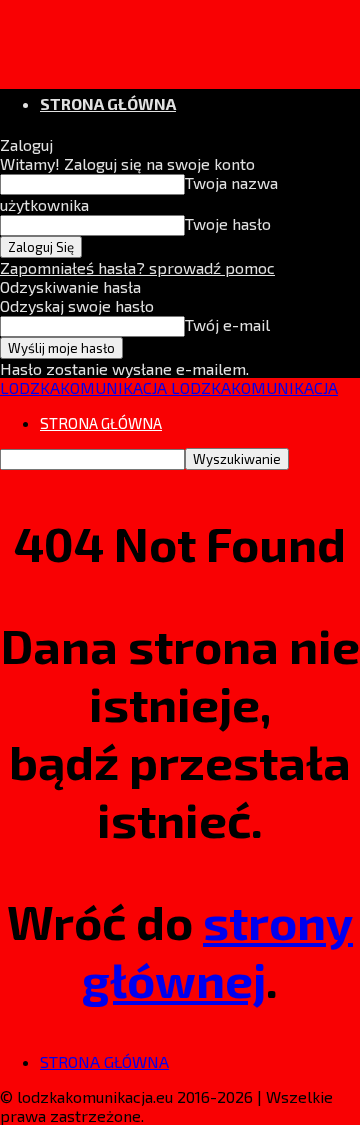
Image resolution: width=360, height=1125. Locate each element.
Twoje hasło (228, 223)
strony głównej (217, 950)
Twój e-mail (227, 324)
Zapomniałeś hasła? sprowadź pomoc (137, 267)
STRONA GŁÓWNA (108, 103)
